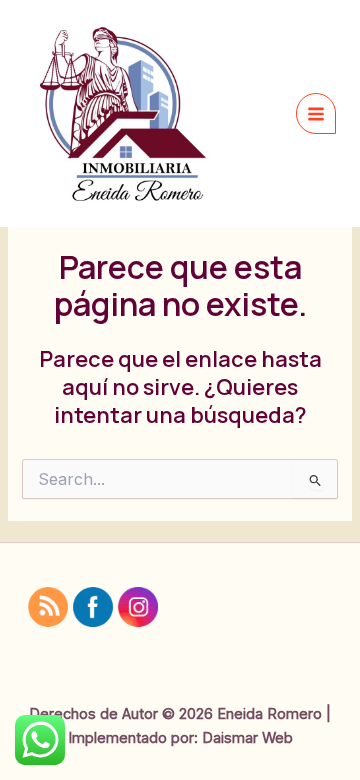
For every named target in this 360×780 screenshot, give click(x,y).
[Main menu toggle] (316, 113)
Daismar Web (247, 738)
